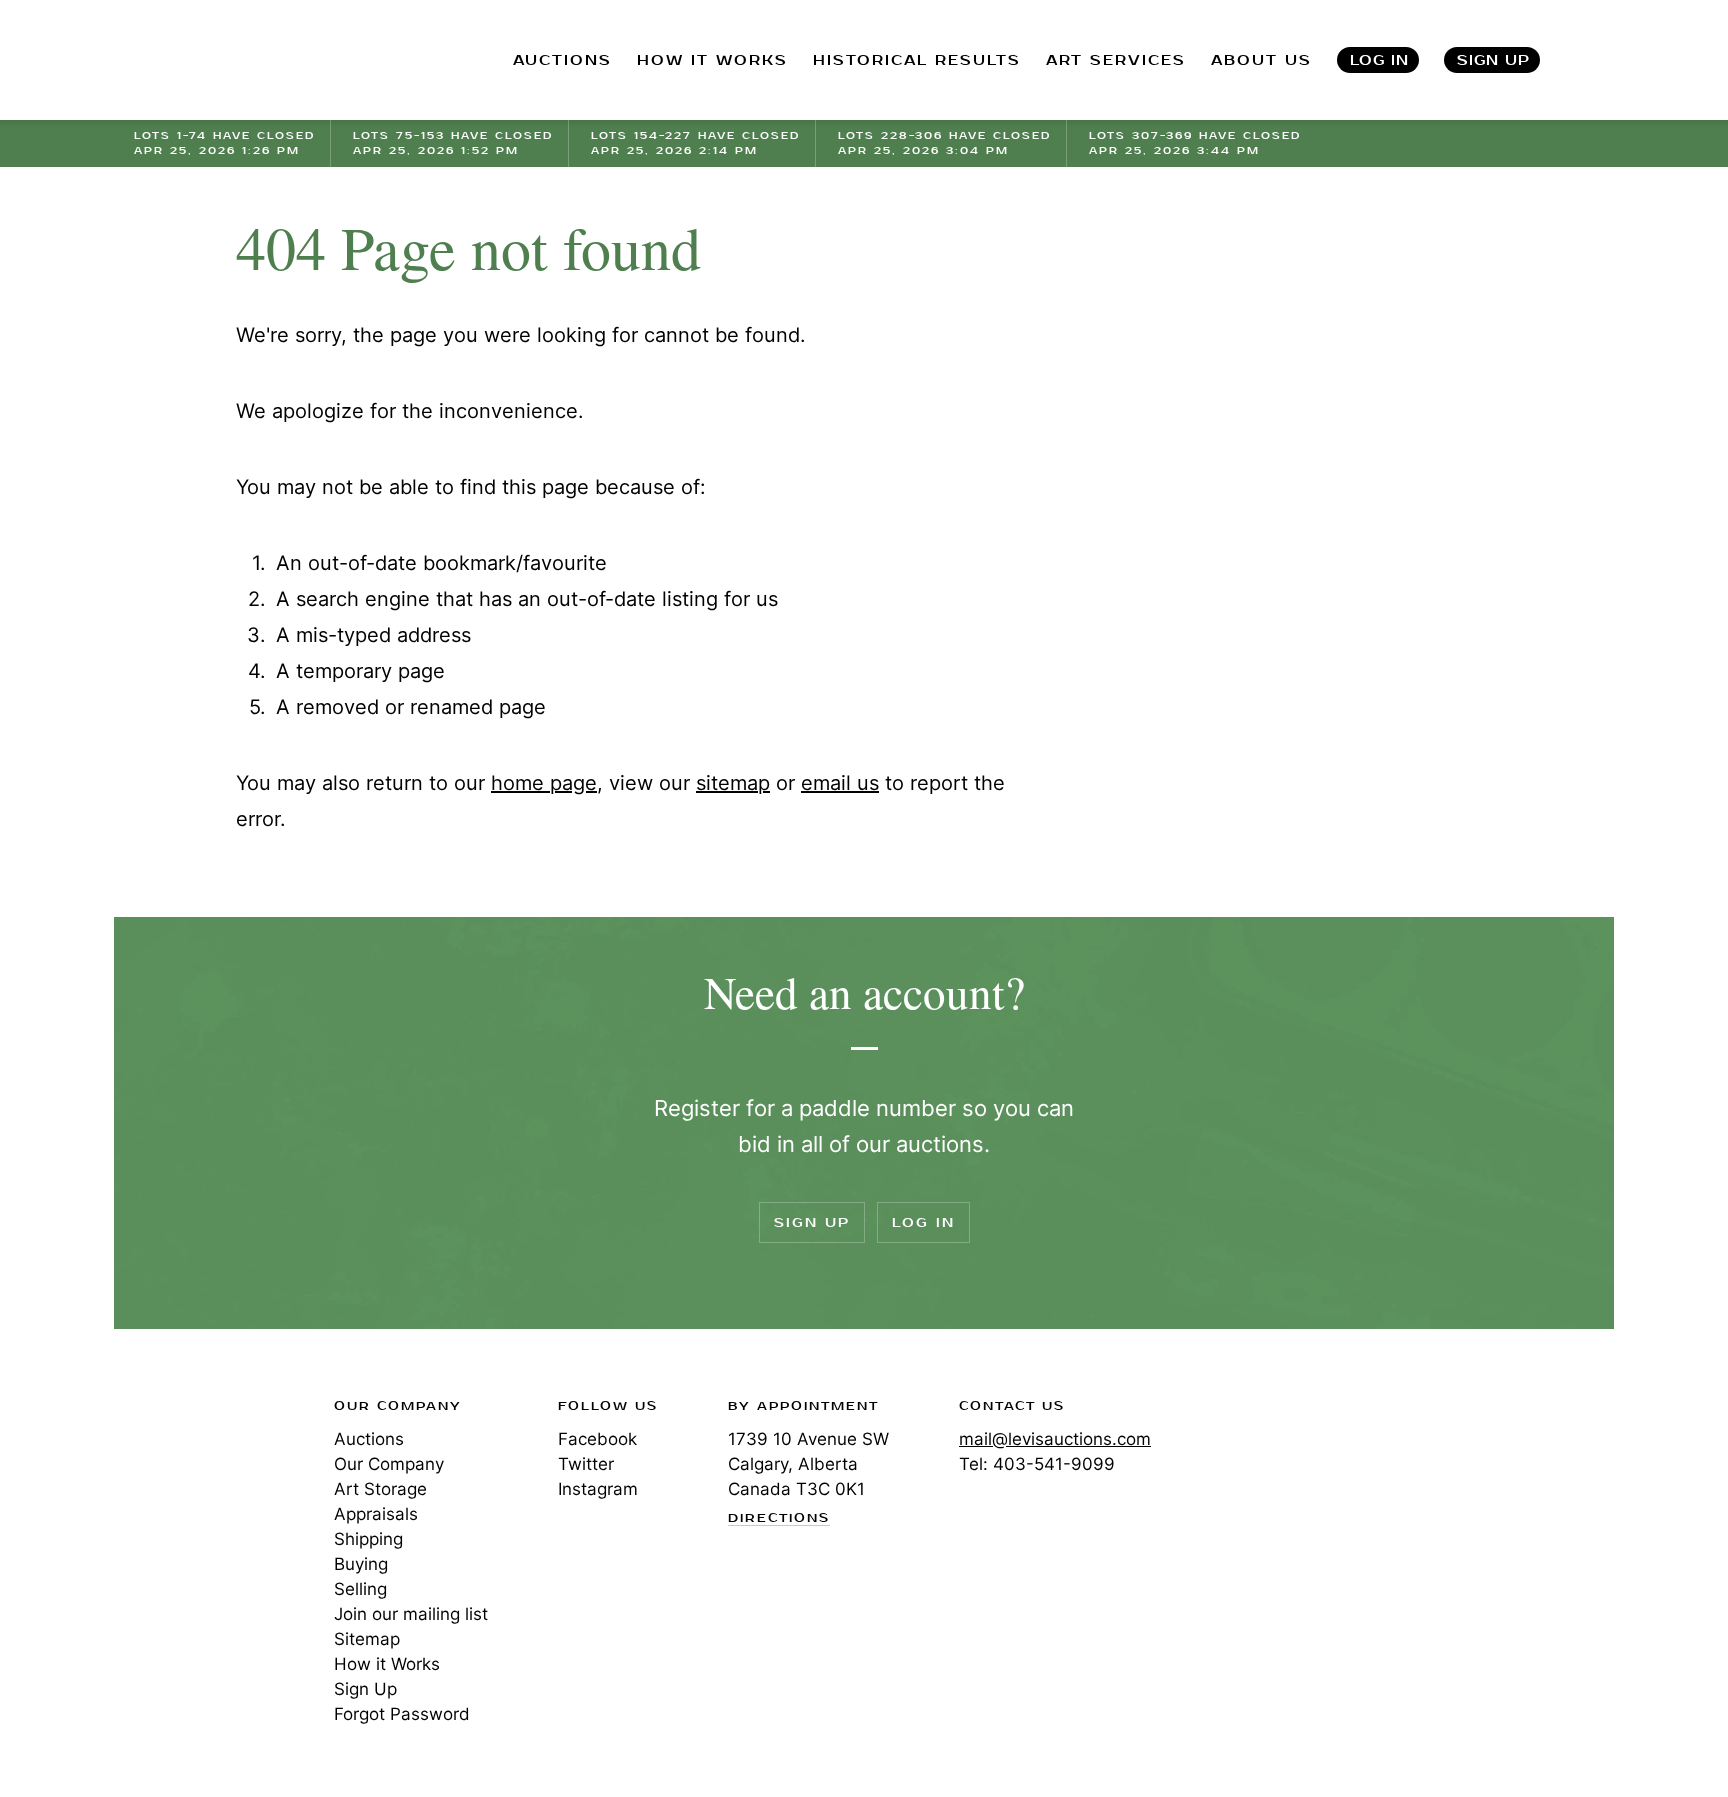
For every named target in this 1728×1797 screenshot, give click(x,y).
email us (840, 783)
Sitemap (367, 1639)
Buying (361, 1564)
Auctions (369, 1439)
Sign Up (1493, 60)
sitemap (733, 783)
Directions (779, 1519)
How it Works (387, 1664)
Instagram (598, 1489)
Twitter (586, 1464)
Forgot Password (402, 1714)
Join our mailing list (411, 1614)
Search (1595, 60)
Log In (1379, 60)
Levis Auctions (239, 60)
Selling (360, 1589)
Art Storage (380, 1489)
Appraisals (376, 1514)
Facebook (597, 1439)
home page (544, 783)
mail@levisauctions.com (1055, 1439)
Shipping (368, 1539)
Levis (199, 1477)
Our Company (389, 1464)
